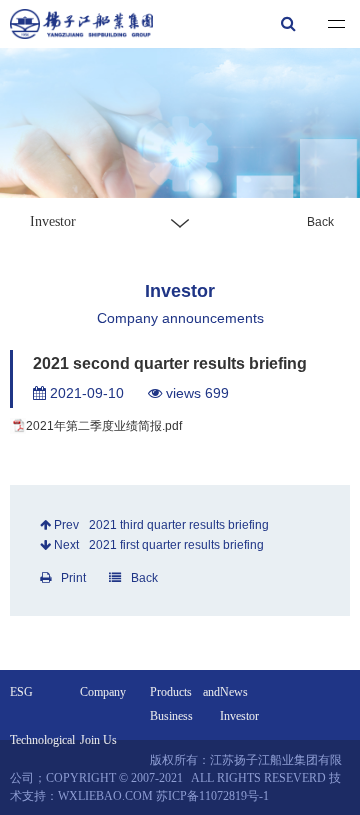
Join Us (98, 740)
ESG (21, 692)
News (234, 692)
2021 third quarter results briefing (179, 525)
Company (103, 692)
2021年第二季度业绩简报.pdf (104, 426)
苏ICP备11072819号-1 (212, 796)
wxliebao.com (105, 796)
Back (320, 222)
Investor (239, 716)
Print (73, 578)
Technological (42, 740)
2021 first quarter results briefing (176, 545)
